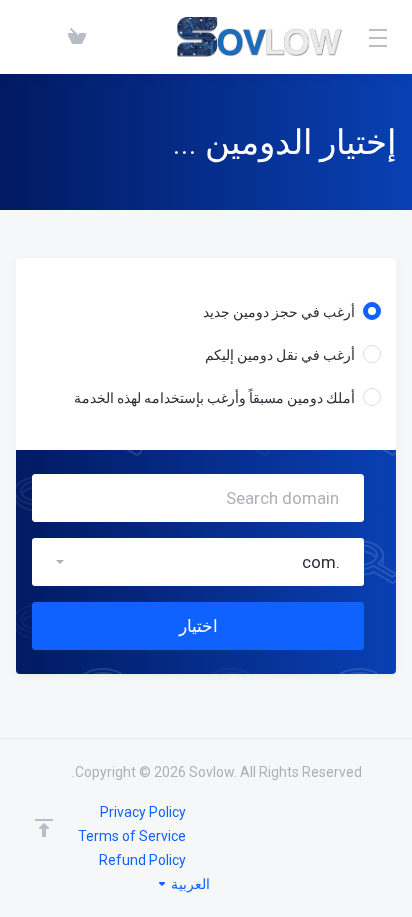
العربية (189, 884)
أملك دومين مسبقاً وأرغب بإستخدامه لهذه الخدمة (214, 398)
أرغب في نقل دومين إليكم (280, 355)
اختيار (198, 626)
